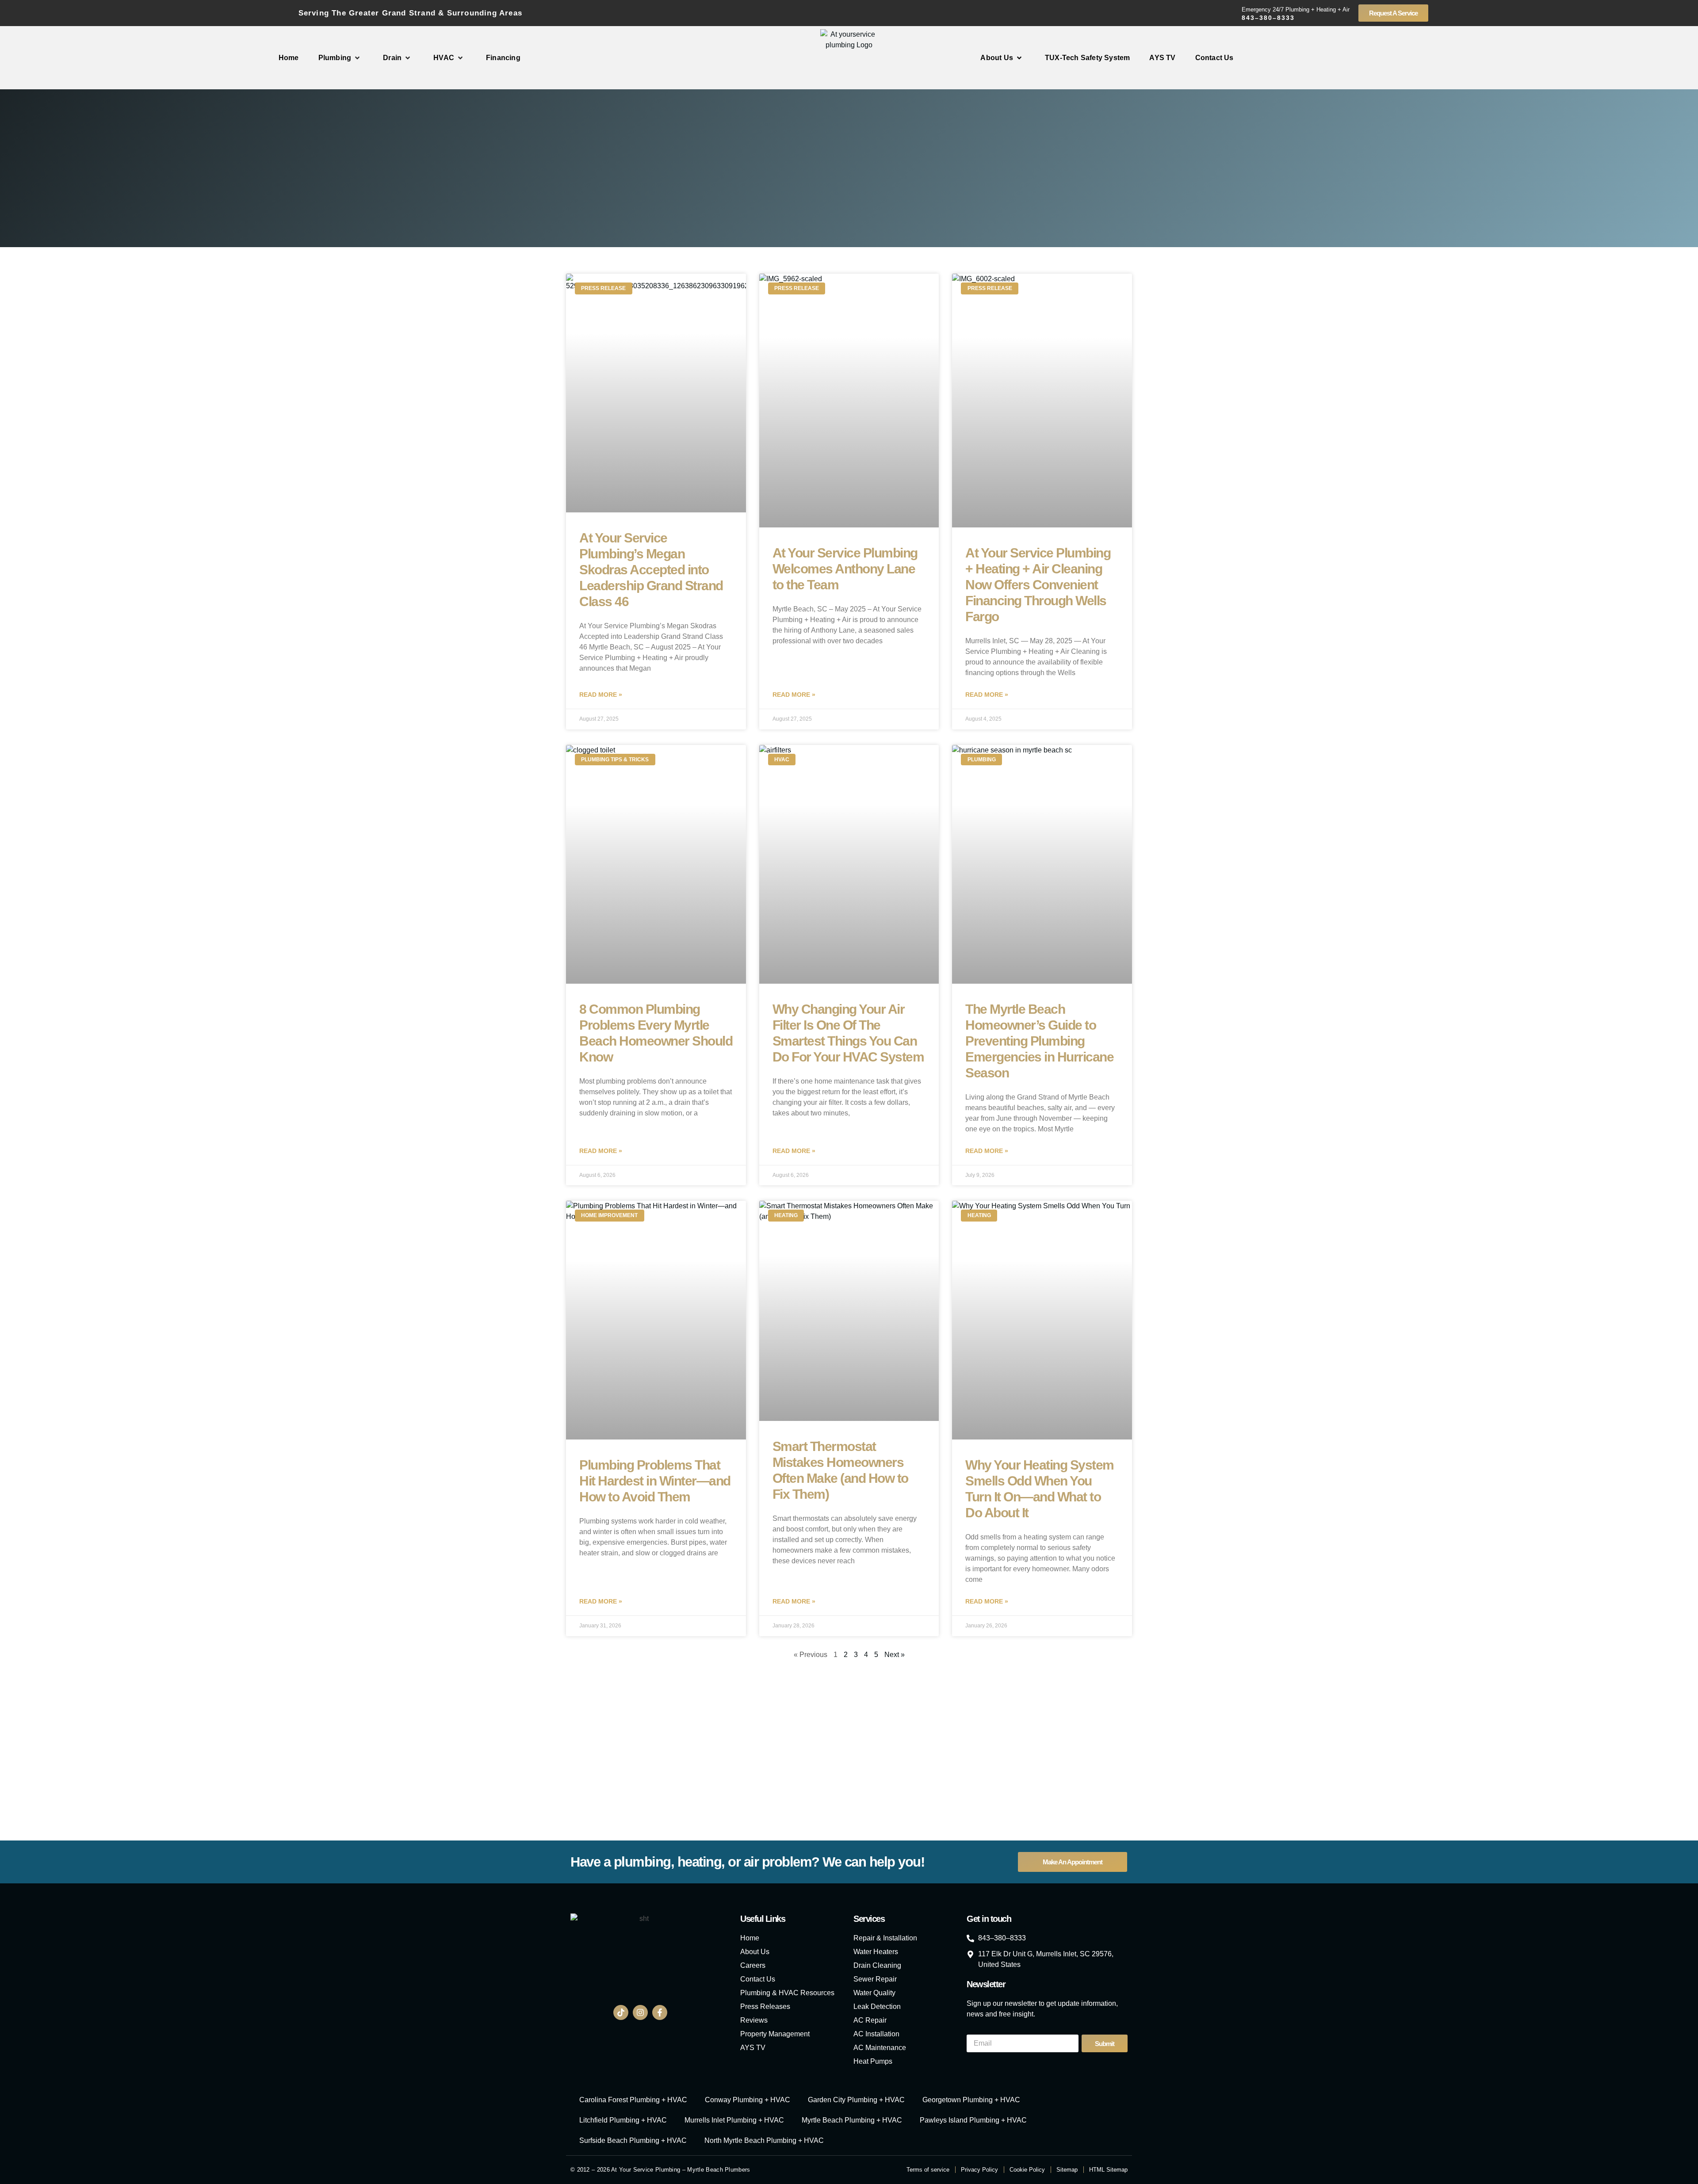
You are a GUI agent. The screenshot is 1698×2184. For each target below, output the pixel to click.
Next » (895, 1655)
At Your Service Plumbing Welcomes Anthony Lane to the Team (845, 569)
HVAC (444, 58)
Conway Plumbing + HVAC (748, 2100)
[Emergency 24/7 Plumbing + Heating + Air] (1231, 13)
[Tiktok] (621, 2012)
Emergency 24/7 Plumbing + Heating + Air (1296, 10)
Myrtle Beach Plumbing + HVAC (852, 2120)
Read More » (601, 695)
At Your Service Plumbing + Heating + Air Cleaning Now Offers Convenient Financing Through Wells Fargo (1038, 585)
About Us (997, 58)
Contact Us (1214, 58)
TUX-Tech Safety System (1087, 58)
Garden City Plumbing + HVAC (856, 2100)
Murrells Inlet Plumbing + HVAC (734, 2120)
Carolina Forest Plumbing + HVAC (633, 2100)
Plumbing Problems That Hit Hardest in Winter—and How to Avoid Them (655, 1481)
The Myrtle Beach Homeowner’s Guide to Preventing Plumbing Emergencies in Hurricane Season (1039, 1041)
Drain (392, 58)
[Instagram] (640, 2012)
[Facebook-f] (660, 2012)
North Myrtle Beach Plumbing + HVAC (764, 2140)
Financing (503, 58)
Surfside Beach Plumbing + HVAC (633, 2140)
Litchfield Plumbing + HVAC (623, 2120)
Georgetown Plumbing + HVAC (971, 2100)
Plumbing (335, 58)
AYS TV (1162, 58)
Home (289, 58)
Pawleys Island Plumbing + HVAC (973, 2120)
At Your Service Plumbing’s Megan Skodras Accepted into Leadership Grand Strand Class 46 (651, 570)
